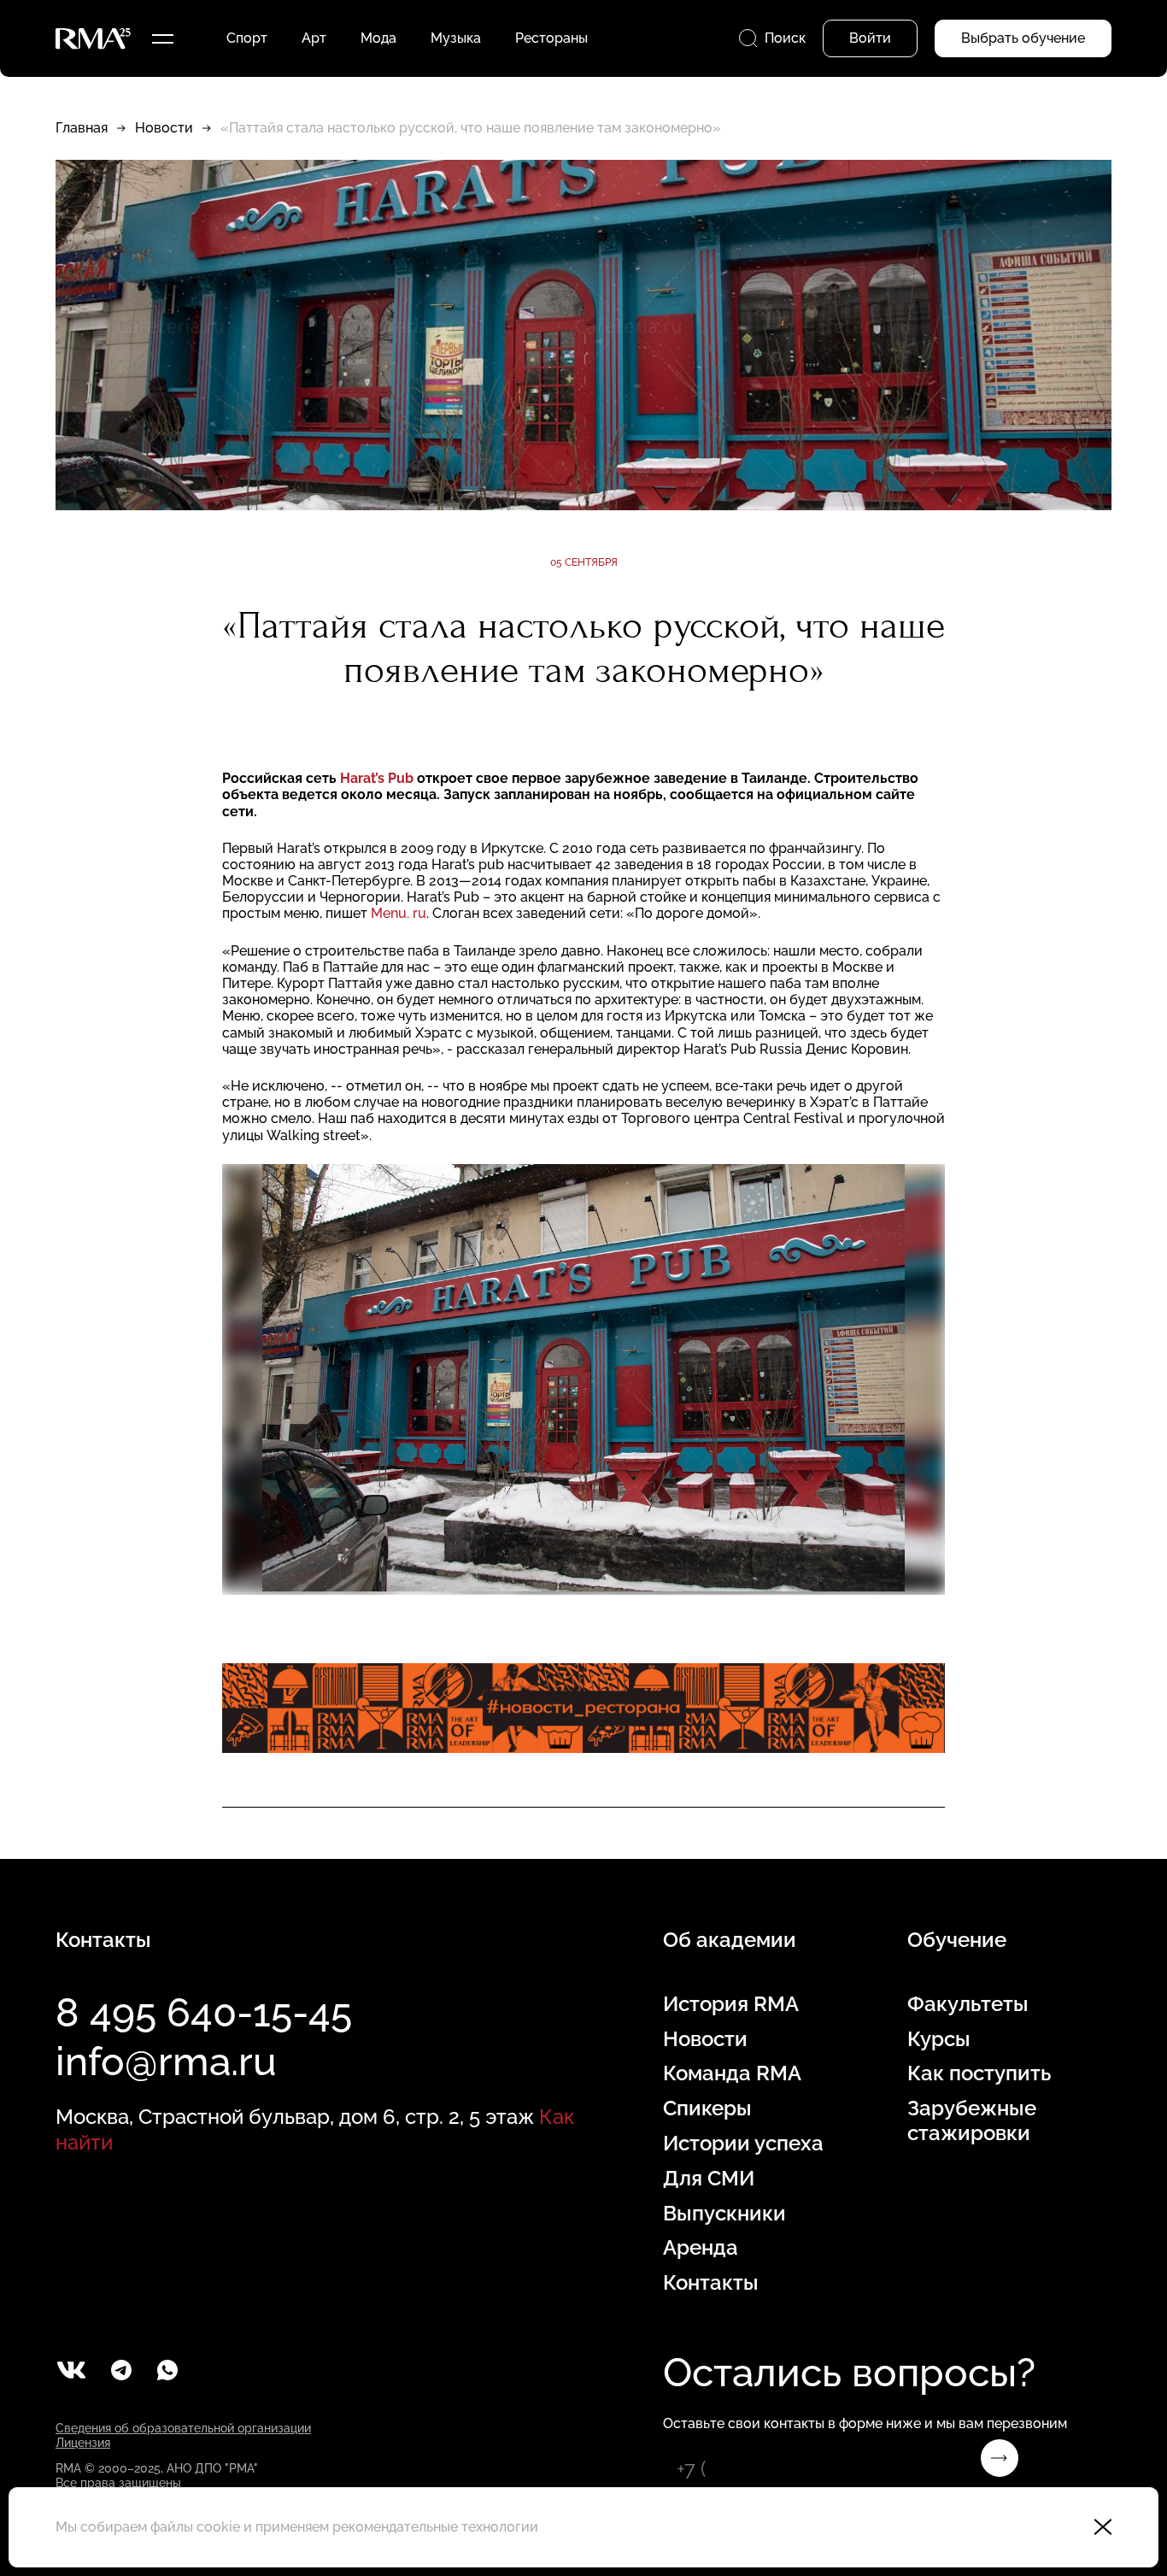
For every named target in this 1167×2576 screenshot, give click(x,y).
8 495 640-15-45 (204, 2013)
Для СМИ (709, 2179)
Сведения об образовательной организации (183, 2428)
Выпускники (724, 2214)
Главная (82, 128)
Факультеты (968, 2004)
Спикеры (707, 2108)
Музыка (456, 38)
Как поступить (979, 2073)
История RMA (731, 2004)
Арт (314, 38)
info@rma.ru (166, 2061)
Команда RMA (732, 2073)
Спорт (247, 38)
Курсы (939, 2039)
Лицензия (83, 2443)
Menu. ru (399, 913)
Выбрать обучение (1023, 38)
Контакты (711, 2283)
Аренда (701, 2248)
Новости (164, 128)
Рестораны (551, 38)
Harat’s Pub (378, 778)
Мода (378, 38)
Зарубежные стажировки (972, 2121)
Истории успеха (743, 2144)
